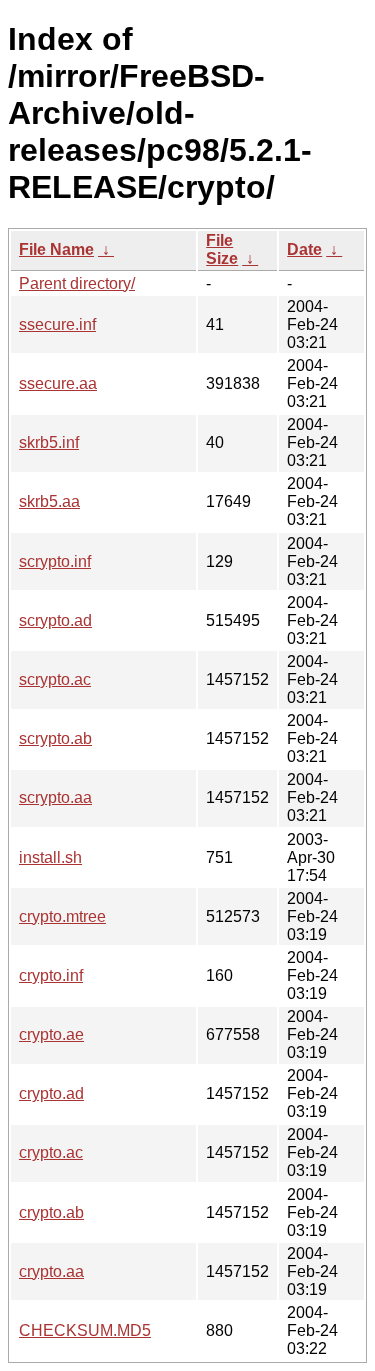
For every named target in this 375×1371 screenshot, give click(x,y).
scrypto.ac (55, 679)
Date (304, 249)
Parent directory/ (77, 283)
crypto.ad (51, 1093)
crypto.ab (51, 1212)
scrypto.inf (55, 561)
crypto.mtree (62, 916)
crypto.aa (51, 1271)
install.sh (50, 857)
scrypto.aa (55, 797)
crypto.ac (51, 1152)
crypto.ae (51, 1034)
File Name (56, 249)
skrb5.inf (49, 442)
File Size (222, 249)
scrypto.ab (55, 738)
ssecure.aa (58, 383)
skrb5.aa (49, 501)
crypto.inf (51, 975)
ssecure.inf (57, 324)
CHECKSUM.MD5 (85, 1330)
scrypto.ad (55, 620)
